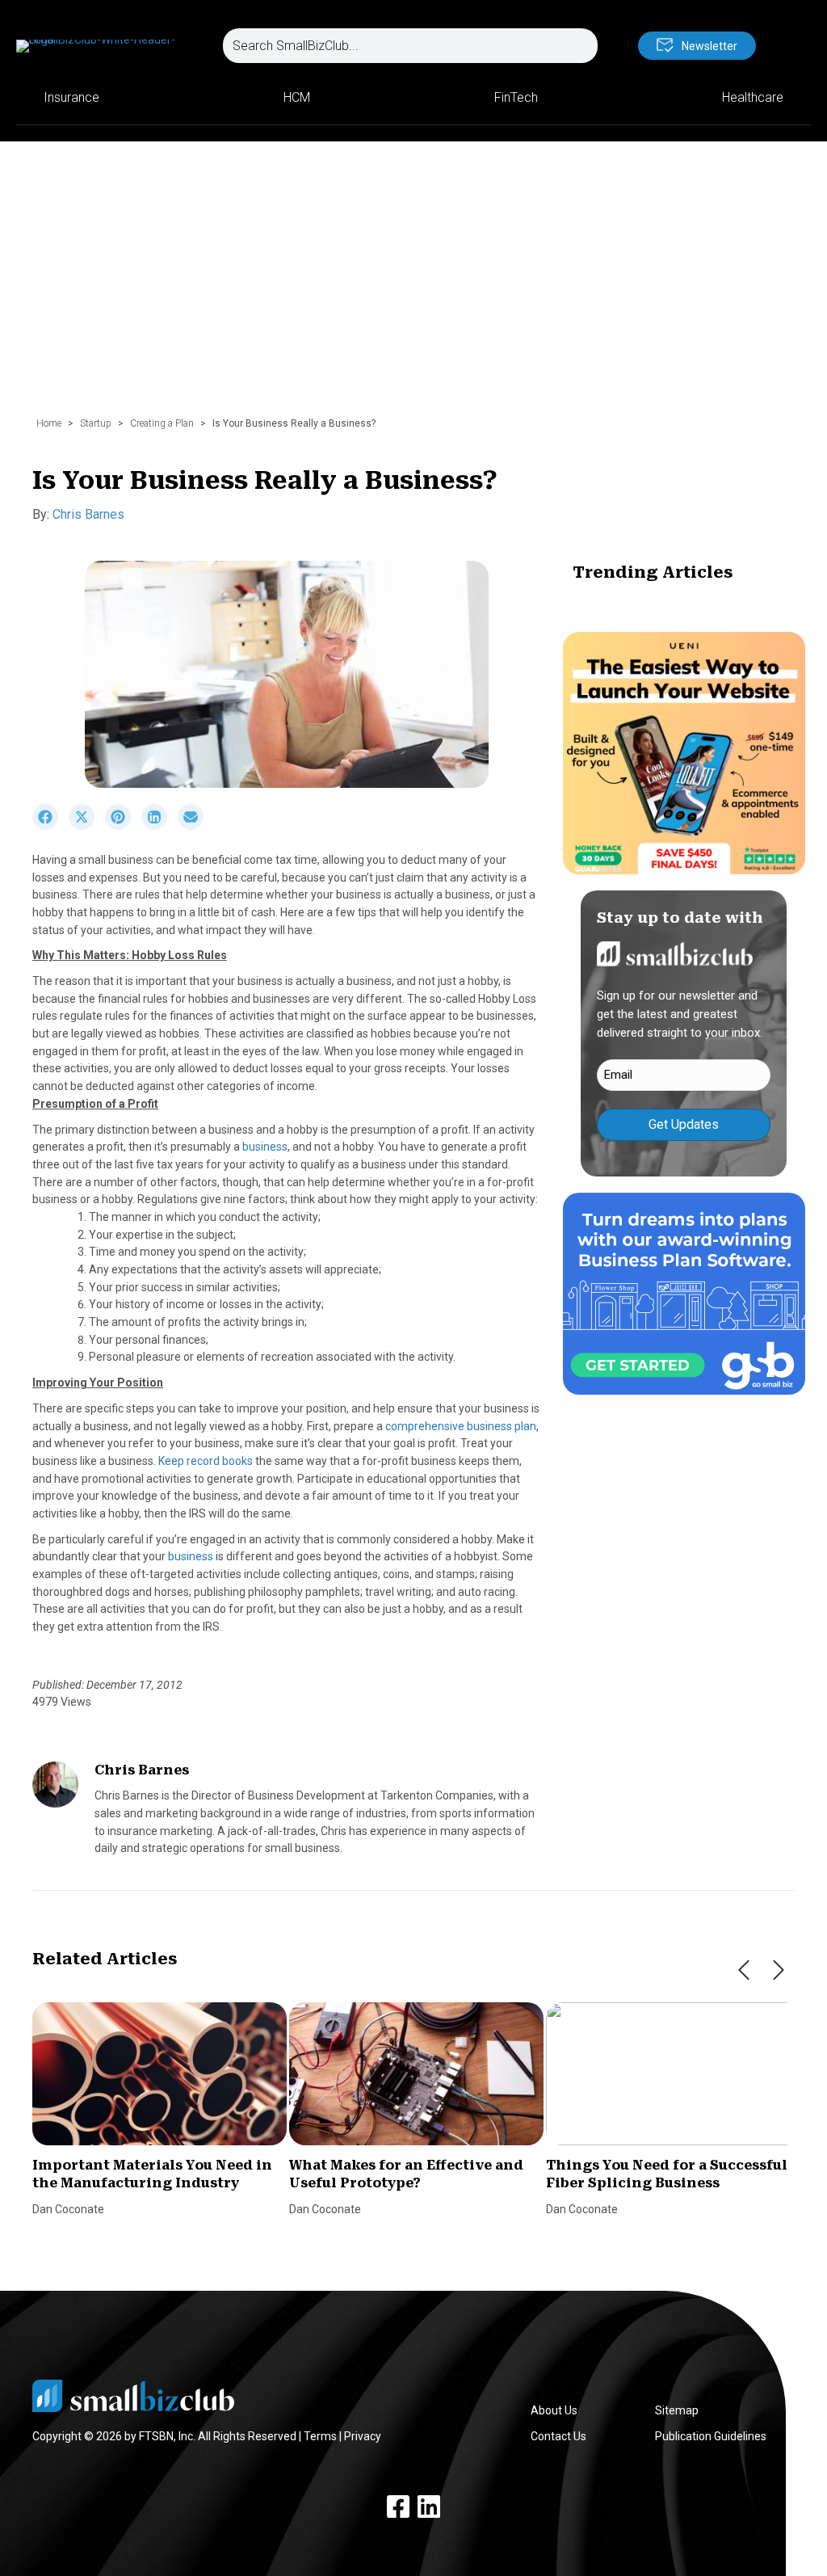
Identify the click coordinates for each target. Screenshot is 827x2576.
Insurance (71, 97)
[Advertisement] (413, 287)
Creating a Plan (162, 423)
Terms (320, 2436)
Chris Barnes (88, 514)
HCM (297, 97)
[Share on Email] (195, 826)
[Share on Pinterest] (123, 826)
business (265, 1147)
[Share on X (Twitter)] (87, 826)
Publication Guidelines (711, 2436)
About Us (554, 2410)
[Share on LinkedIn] (160, 826)
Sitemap (677, 2410)
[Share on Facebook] (50, 826)
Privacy (363, 2436)
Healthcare (753, 97)
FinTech (516, 97)
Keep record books (207, 1461)
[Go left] (744, 1970)
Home (49, 423)
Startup (96, 423)
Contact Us (558, 2436)
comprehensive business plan (461, 1426)
